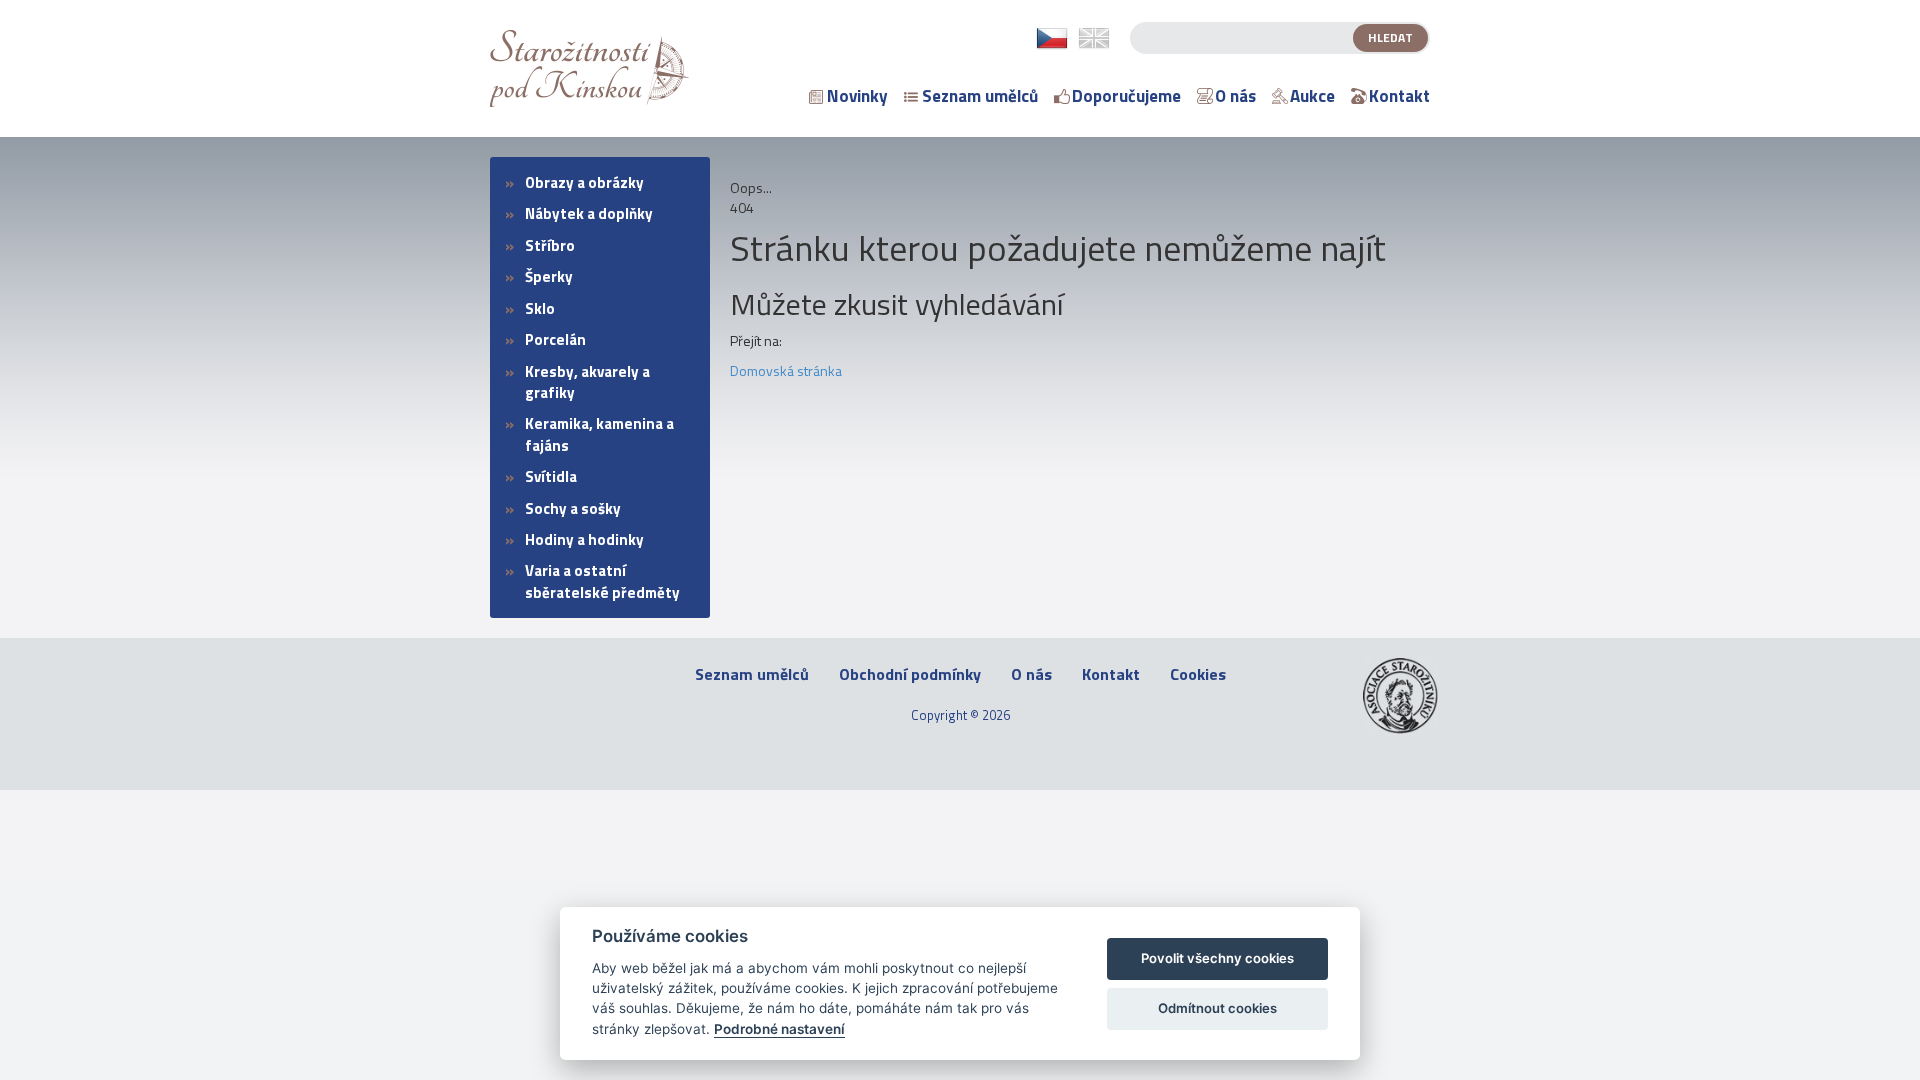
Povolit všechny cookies (1217, 958)
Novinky (857, 96)
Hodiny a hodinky (584, 539)
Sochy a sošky (573, 508)
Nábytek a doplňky (589, 213)
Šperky (549, 276)
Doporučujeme (1126, 96)
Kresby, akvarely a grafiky (587, 382)
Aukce (1312, 96)
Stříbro (550, 245)
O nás (1235, 96)
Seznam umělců (980, 96)
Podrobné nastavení (779, 1029)
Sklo (540, 308)
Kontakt (1399, 96)
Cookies (1198, 674)
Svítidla (551, 476)
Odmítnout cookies (1217, 1008)
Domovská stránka (786, 370)
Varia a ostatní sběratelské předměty (602, 581)
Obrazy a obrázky (584, 182)
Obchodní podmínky (910, 674)
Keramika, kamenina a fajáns (599, 434)
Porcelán (555, 339)
